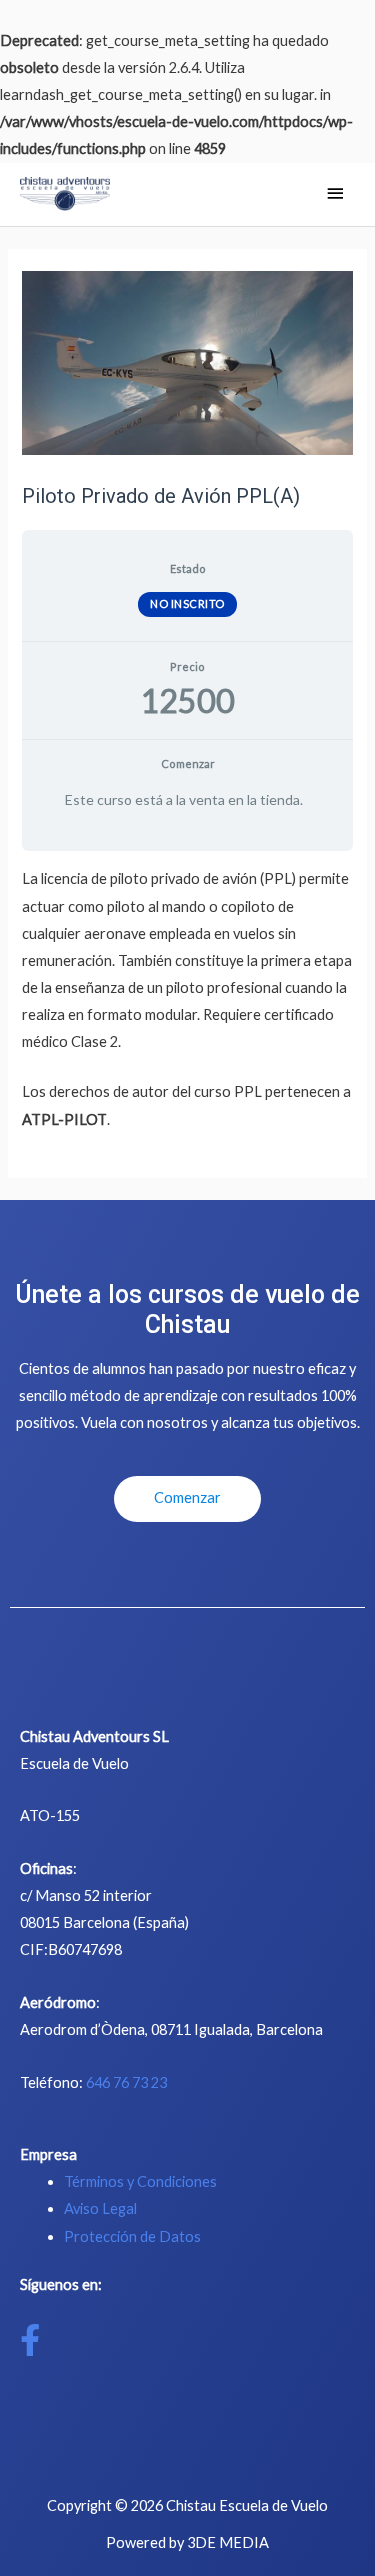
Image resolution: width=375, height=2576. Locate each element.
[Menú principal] (335, 194)
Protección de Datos (132, 2236)
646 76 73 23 (126, 2082)
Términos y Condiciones (140, 2181)
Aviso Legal (100, 2208)
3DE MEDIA (228, 2542)
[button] (187, 1499)
